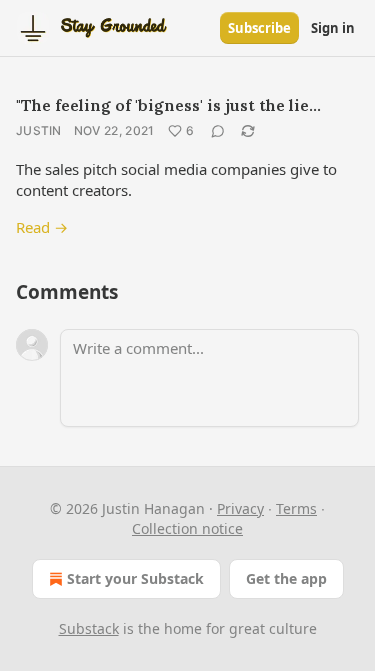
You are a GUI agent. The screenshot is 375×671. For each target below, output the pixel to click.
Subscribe (259, 28)
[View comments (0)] (218, 131)
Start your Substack (135, 578)
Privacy (240, 508)
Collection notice (187, 528)
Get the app (286, 578)
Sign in (333, 28)
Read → (42, 227)
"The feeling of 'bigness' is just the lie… (168, 105)
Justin (39, 130)
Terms (296, 508)
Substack (89, 628)
